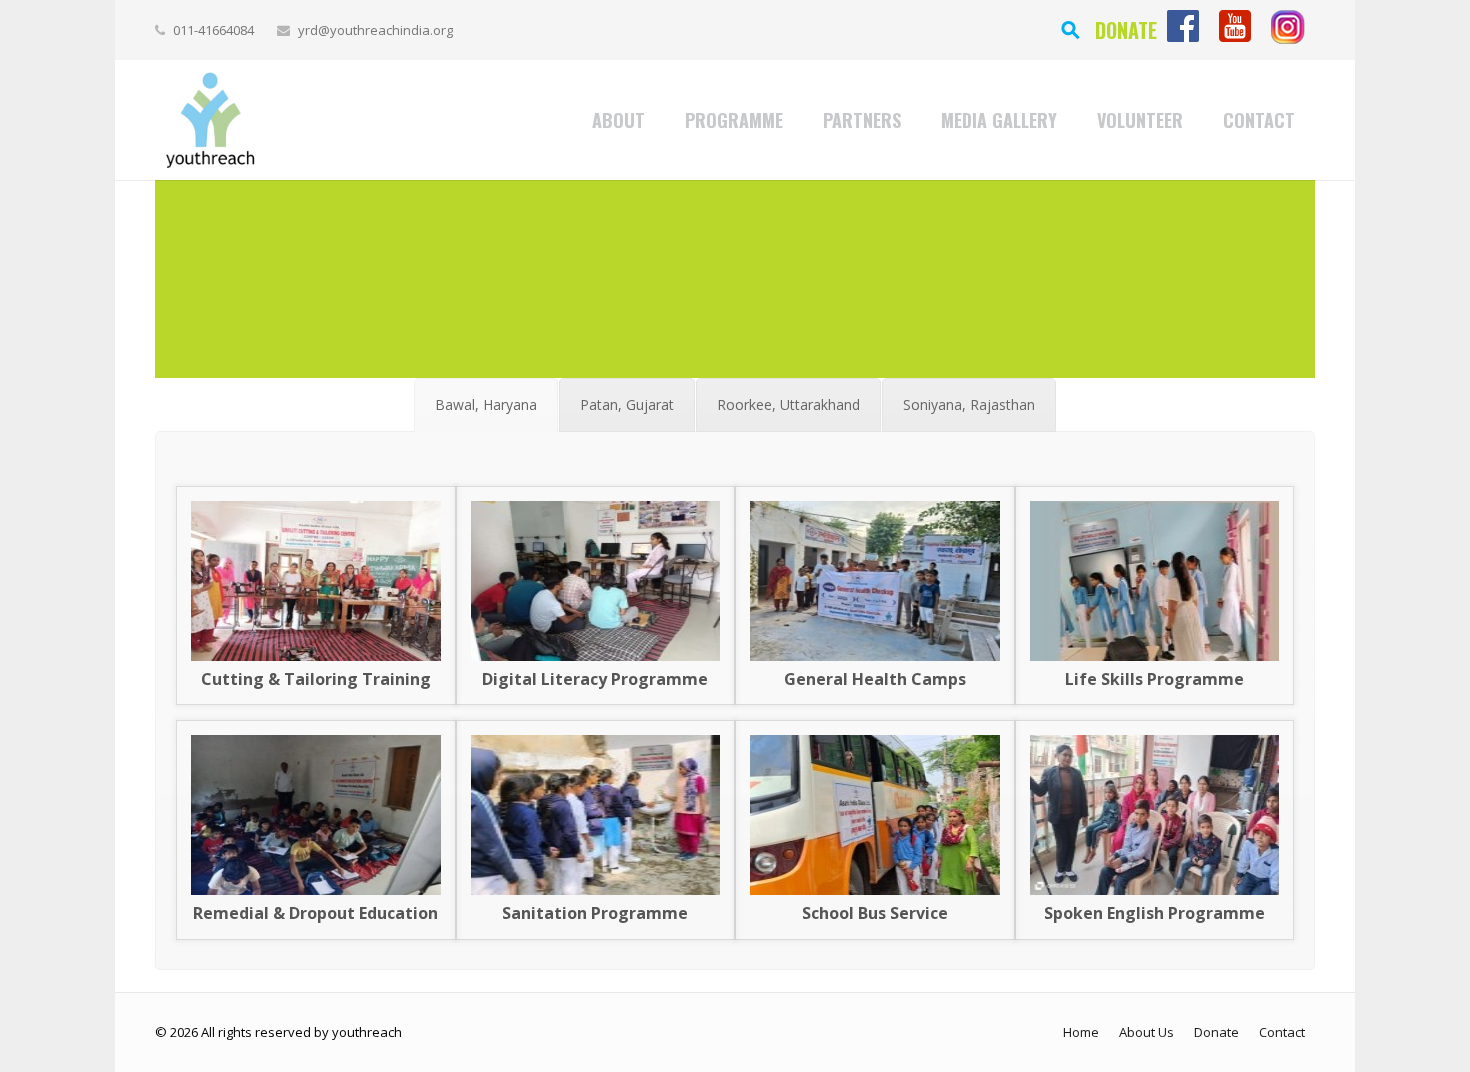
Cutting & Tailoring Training (316, 679)
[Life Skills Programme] (1155, 655)
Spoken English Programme (1154, 913)
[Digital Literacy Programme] (596, 655)
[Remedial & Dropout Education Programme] (316, 889)
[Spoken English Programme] (1155, 889)
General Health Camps (875, 679)
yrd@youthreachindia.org (375, 30)
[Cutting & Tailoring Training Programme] (316, 655)
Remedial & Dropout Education (315, 913)
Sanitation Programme (595, 913)
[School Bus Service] (875, 889)
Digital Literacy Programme (595, 679)
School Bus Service (875, 913)
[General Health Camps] (875, 655)
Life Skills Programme (1154, 679)
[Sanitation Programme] (596, 889)
